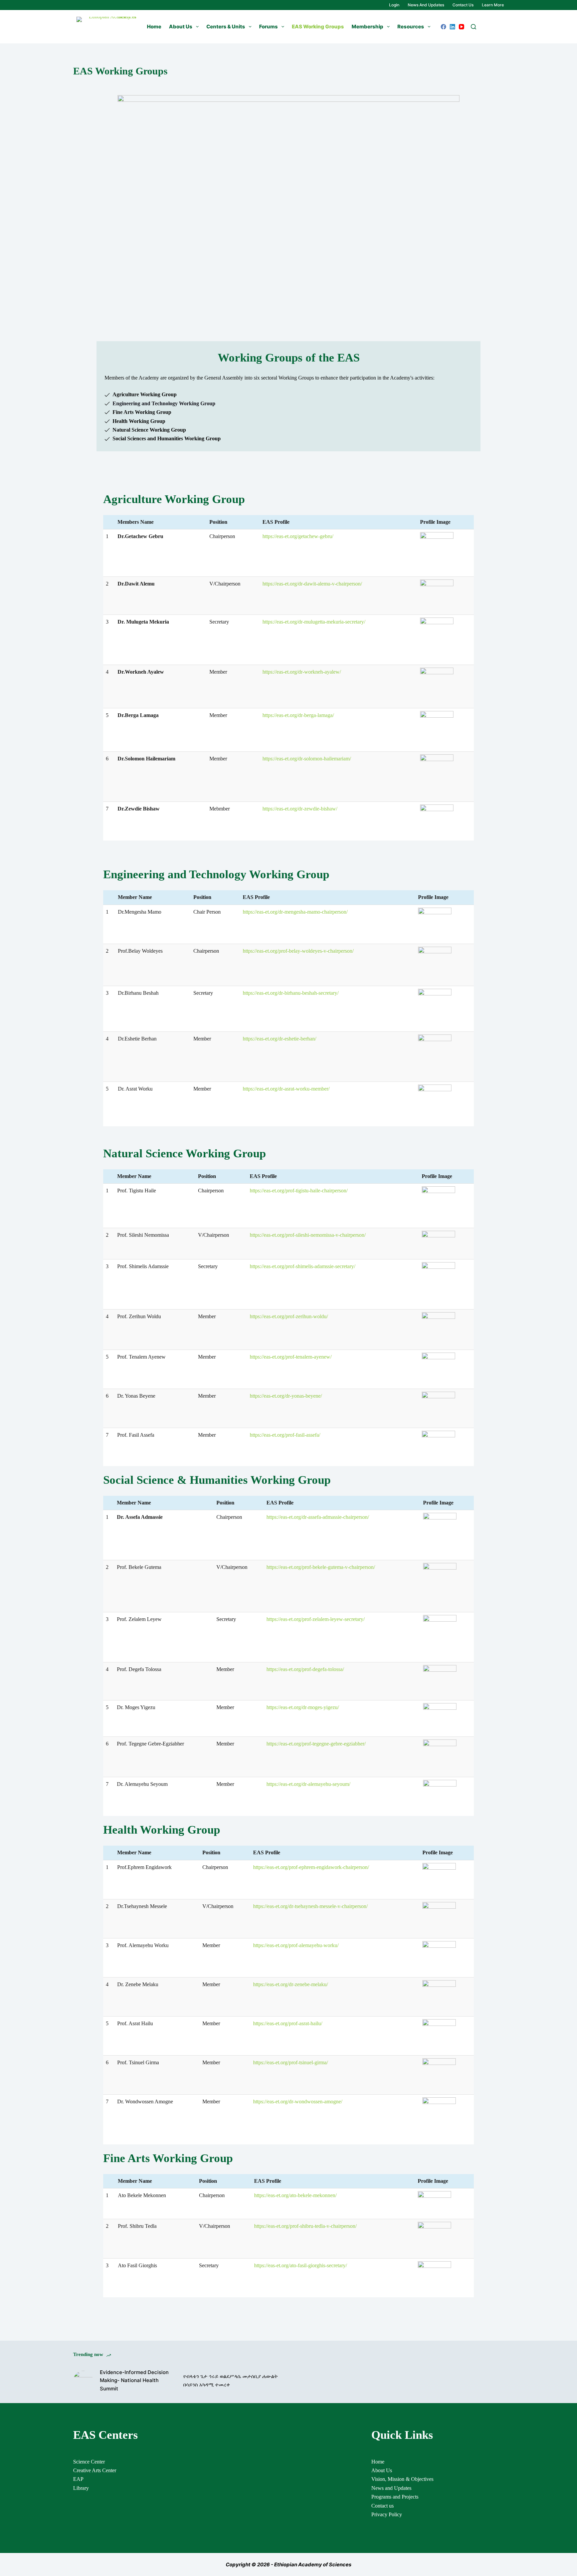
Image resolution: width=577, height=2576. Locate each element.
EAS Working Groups (318, 27)
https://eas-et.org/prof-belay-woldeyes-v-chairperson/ (298, 951)
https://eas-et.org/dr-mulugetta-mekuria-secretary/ (314, 622)
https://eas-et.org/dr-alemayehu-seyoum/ (308, 1784)
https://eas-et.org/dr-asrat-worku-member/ (286, 1089)
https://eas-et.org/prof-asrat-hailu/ (288, 2023)
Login (394, 5)
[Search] (473, 27)
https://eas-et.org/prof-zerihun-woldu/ (289, 1316)
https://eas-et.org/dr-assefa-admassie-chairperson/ (318, 1517)
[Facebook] (443, 27)
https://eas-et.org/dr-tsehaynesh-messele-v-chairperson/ (310, 1906)
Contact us (463, 5)
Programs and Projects (395, 2497)
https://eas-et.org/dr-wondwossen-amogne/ (298, 2101)
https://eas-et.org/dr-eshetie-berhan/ (279, 1039)
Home (154, 27)
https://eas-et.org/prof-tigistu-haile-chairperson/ (299, 1191)
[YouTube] (461, 27)
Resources (411, 27)
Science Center (89, 2462)
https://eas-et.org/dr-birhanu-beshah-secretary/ (291, 993)
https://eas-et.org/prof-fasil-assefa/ (285, 1435)
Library (81, 2488)
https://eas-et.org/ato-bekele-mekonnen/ (295, 2195)
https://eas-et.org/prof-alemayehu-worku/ (296, 1945)
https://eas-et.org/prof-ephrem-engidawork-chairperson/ (311, 1867)
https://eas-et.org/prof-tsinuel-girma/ (291, 2062)
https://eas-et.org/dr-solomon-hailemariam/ (307, 759)
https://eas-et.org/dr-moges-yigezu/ (303, 1707)
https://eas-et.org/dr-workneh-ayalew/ (302, 672)
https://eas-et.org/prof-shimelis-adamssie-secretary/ (303, 1266)
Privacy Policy (387, 2514)
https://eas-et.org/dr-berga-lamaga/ (298, 715)
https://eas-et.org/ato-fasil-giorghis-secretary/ (301, 2265)
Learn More (493, 5)
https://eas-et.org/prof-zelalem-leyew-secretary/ (316, 1619)
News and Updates (426, 5)
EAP (78, 2479)
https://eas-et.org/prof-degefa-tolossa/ (305, 1669)
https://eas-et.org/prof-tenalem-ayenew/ (291, 1357)
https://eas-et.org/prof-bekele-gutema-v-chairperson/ (321, 1567)
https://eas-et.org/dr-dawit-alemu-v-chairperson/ (312, 584)
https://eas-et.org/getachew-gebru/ (298, 536)
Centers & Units (226, 27)
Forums (268, 27)
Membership (367, 27)
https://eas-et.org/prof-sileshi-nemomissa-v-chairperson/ (308, 1235)
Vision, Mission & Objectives (402, 2479)
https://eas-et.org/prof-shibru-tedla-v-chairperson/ (305, 2226)
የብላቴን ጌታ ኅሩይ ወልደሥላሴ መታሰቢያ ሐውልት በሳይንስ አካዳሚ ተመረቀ (231, 2380)
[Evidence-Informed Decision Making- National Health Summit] (83, 2381)
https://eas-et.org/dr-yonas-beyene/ (286, 1396)
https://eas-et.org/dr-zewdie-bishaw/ (300, 809)
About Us (181, 27)
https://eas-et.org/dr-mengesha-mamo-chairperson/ (295, 912)
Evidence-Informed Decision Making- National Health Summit (134, 2381)
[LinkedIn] (452, 27)
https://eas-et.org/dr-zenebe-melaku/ (291, 1984)
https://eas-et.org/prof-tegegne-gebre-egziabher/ (316, 1744)
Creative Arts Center (95, 2470)
